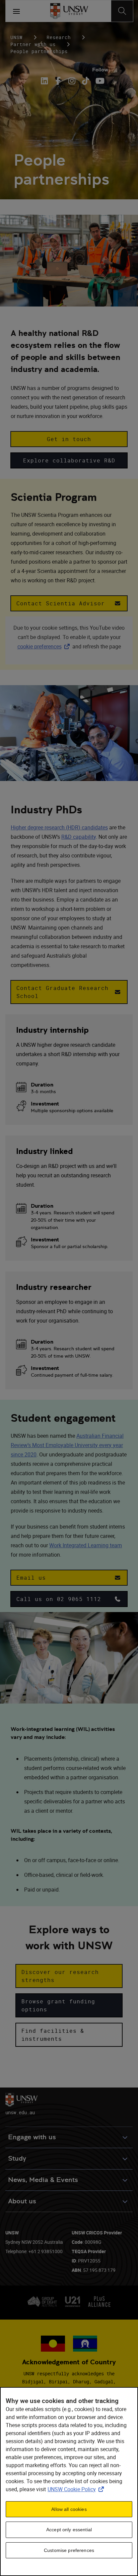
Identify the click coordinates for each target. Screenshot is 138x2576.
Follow (100, 70)
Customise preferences (69, 2550)
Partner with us (33, 44)
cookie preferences (40, 646)
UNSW (16, 37)
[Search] (122, 11)
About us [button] (22, 2201)
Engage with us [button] (32, 2137)
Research (59, 37)
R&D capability (79, 837)
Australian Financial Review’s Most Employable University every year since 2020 (67, 1445)
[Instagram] (72, 81)
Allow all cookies (69, 2509)
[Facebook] (58, 81)
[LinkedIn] (46, 81)
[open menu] (16, 11)
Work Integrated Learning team (86, 1545)
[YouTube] (99, 81)
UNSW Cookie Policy (77, 2489)
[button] (69, 439)
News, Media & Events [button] (43, 2180)
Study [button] (17, 2158)
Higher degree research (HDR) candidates (59, 827)
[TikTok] (86, 81)
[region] (69, 2482)
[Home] (69, 11)
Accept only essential (69, 2530)
